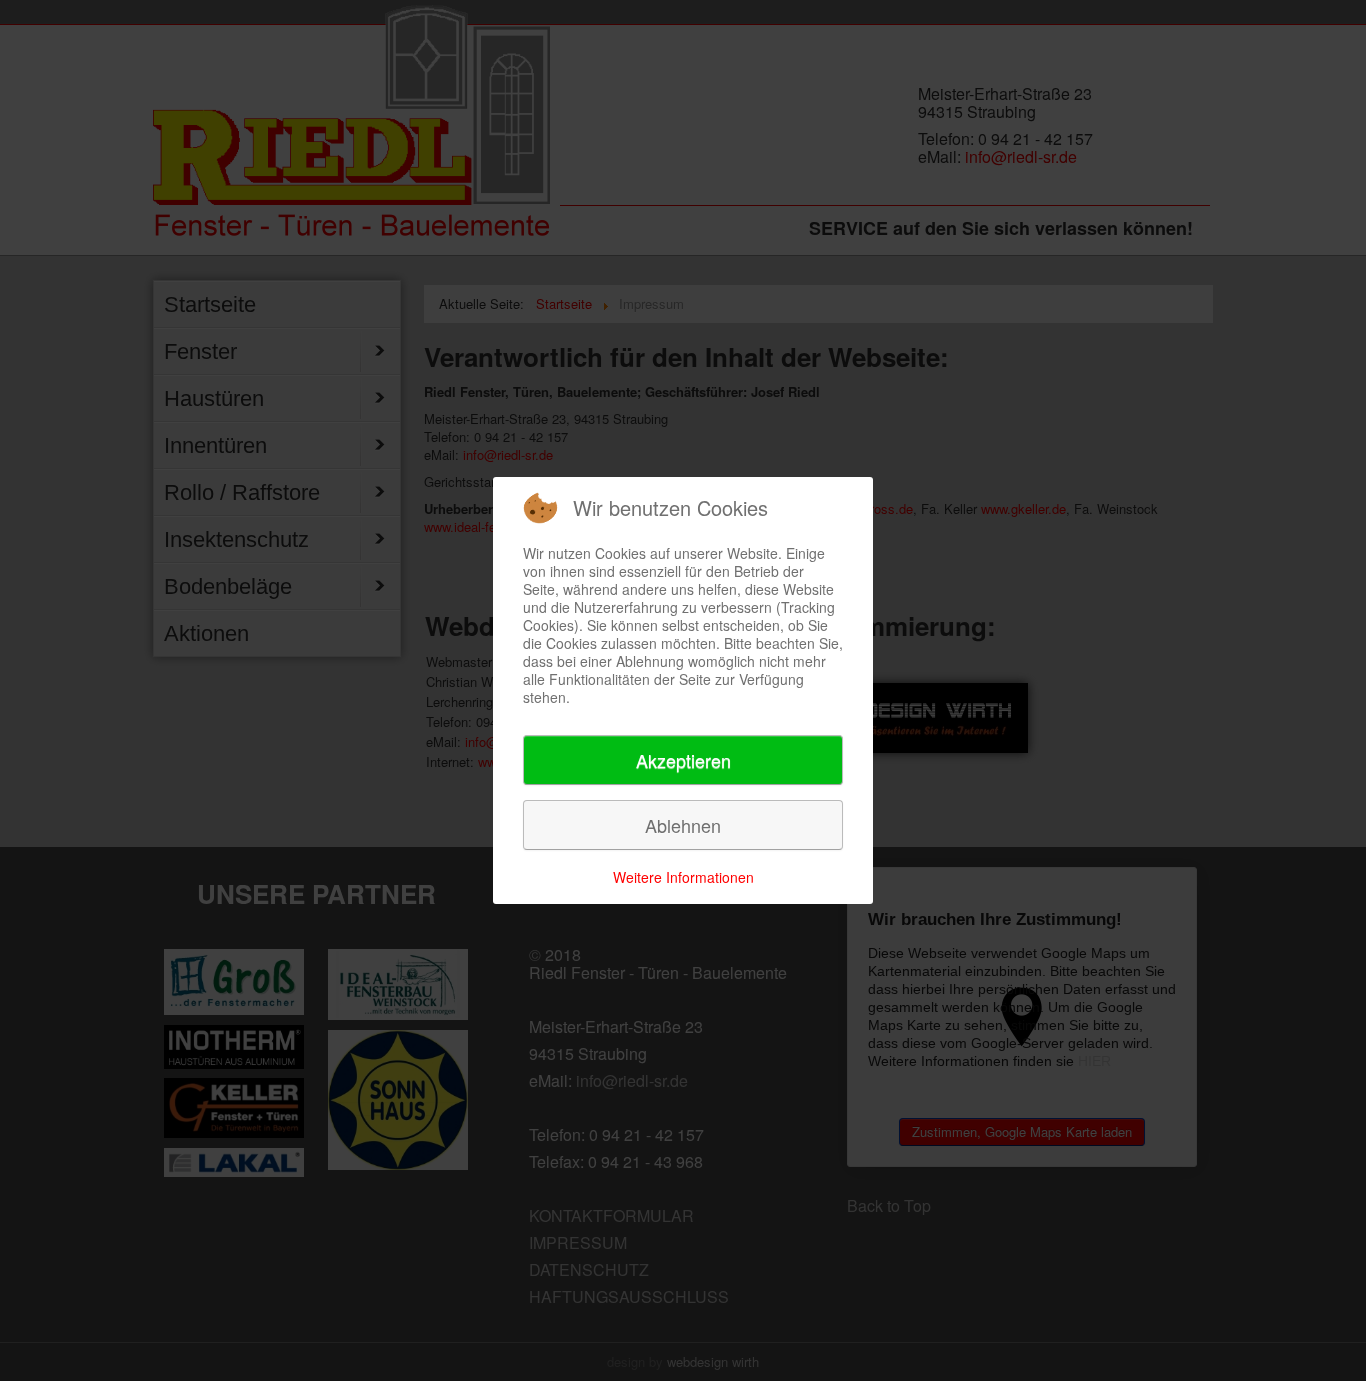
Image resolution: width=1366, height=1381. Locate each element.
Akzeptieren (683, 760)
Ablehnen (683, 825)
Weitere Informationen (683, 877)
